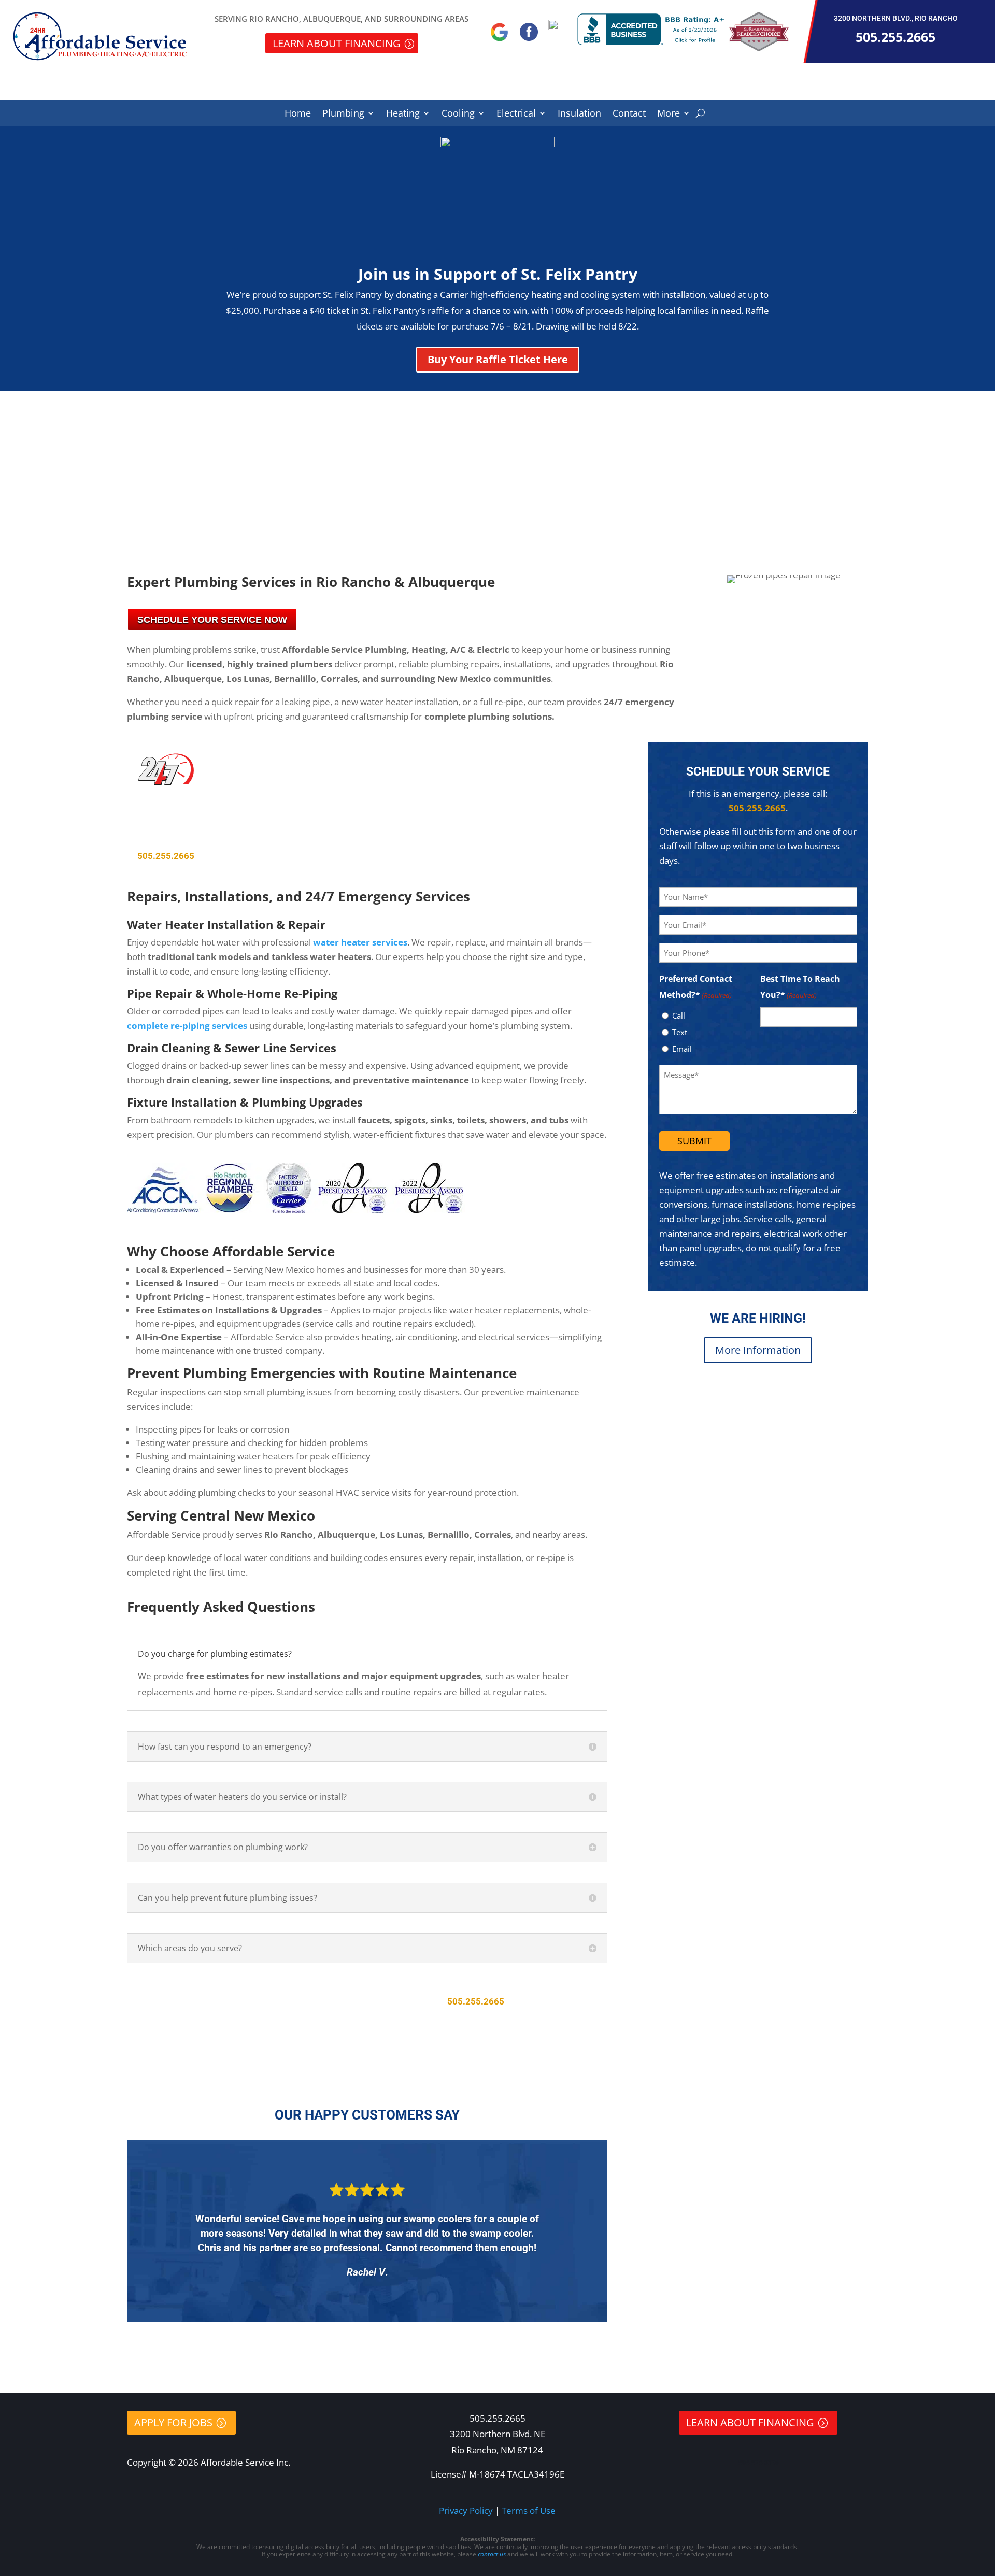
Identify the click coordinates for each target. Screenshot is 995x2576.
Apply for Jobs (173, 2422)
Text (680, 1032)
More (669, 114)
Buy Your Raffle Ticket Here (498, 359)
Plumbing (343, 114)
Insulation (579, 114)
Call (679, 1015)
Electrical (516, 114)
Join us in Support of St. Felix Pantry (498, 274)
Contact (629, 114)
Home (298, 114)
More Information (758, 1350)
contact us (492, 2554)
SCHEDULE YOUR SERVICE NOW (212, 620)
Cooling (458, 114)
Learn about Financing (337, 43)
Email (682, 1049)
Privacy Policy (466, 2510)
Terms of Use (529, 2510)
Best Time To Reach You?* (800, 987)
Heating (403, 114)
